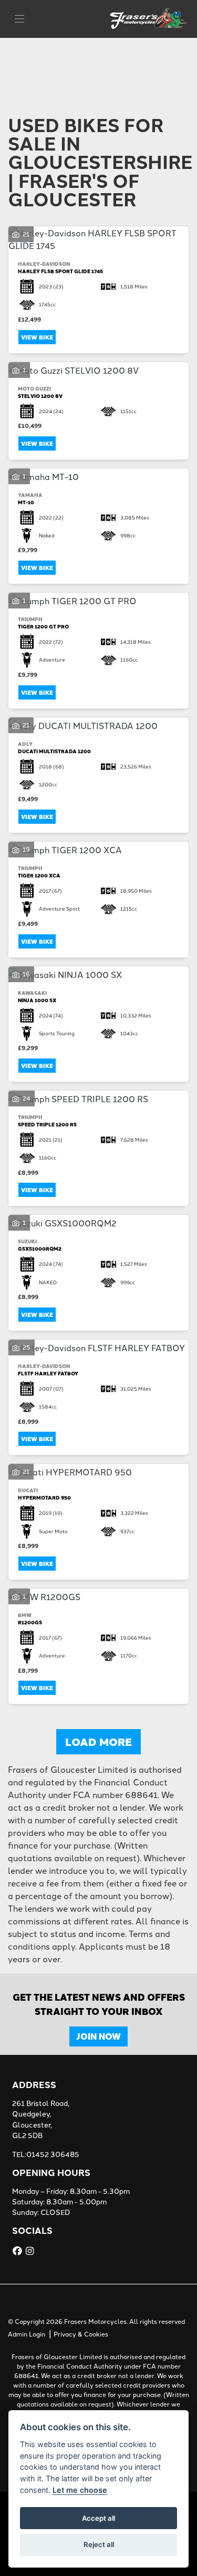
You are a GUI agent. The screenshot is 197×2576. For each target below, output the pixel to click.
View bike (37, 337)
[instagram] (31, 2251)
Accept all (98, 2518)
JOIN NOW (98, 2036)
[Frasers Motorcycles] (149, 17)
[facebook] (19, 2251)
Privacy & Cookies (81, 2334)
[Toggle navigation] (19, 19)
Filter (162, 56)
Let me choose (80, 2490)
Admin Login (27, 2334)
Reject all (99, 2544)
